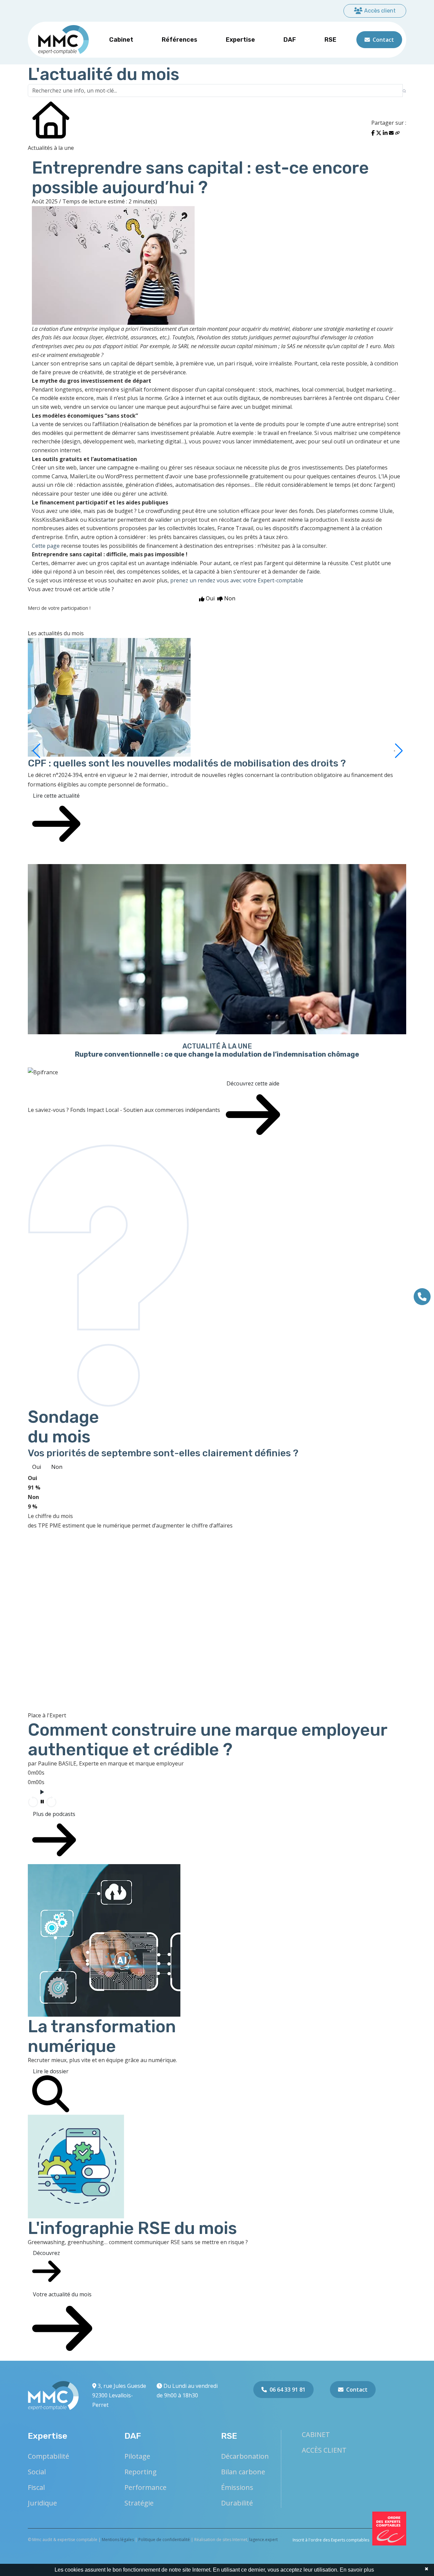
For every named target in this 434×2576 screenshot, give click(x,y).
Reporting (141, 2472)
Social (37, 2472)
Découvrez (46, 2253)
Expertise (240, 40)
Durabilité (237, 2503)
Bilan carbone (243, 2472)
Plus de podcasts (54, 1814)
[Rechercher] (404, 91)
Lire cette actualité (56, 796)
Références (180, 40)
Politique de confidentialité (164, 2540)
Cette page (46, 546)
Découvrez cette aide (253, 1083)
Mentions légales (118, 2540)
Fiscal (36, 2487)
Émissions (237, 2487)
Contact (383, 40)
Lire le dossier (51, 2071)
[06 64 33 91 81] (422, 1297)
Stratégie (139, 2503)
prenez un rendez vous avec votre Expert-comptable (237, 580)
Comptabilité (48, 2456)
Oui (37, 1467)
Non (57, 1467)
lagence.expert (263, 2540)
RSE (330, 40)
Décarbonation (245, 2456)
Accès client (380, 11)
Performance (145, 2487)
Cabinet (121, 40)
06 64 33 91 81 (288, 2390)
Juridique (42, 2503)
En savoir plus (357, 2570)
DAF (290, 40)
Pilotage (137, 2456)
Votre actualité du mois (62, 2294)
